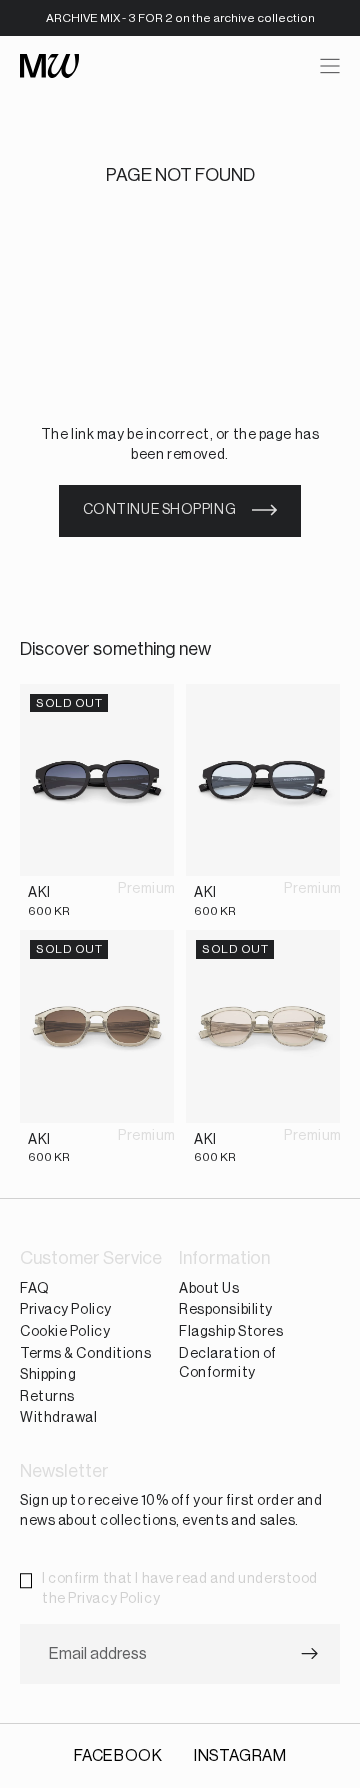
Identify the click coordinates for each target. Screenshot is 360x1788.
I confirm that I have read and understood (180, 1589)
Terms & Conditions (85, 1354)
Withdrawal (59, 1419)
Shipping (48, 1375)
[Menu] (330, 66)
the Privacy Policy (101, 1599)
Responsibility (226, 1311)
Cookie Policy (65, 1332)
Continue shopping (160, 510)
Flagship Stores (231, 1332)
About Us (209, 1289)
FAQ (35, 1289)
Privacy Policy (66, 1311)
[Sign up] (310, 1655)
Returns (47, 1397)
